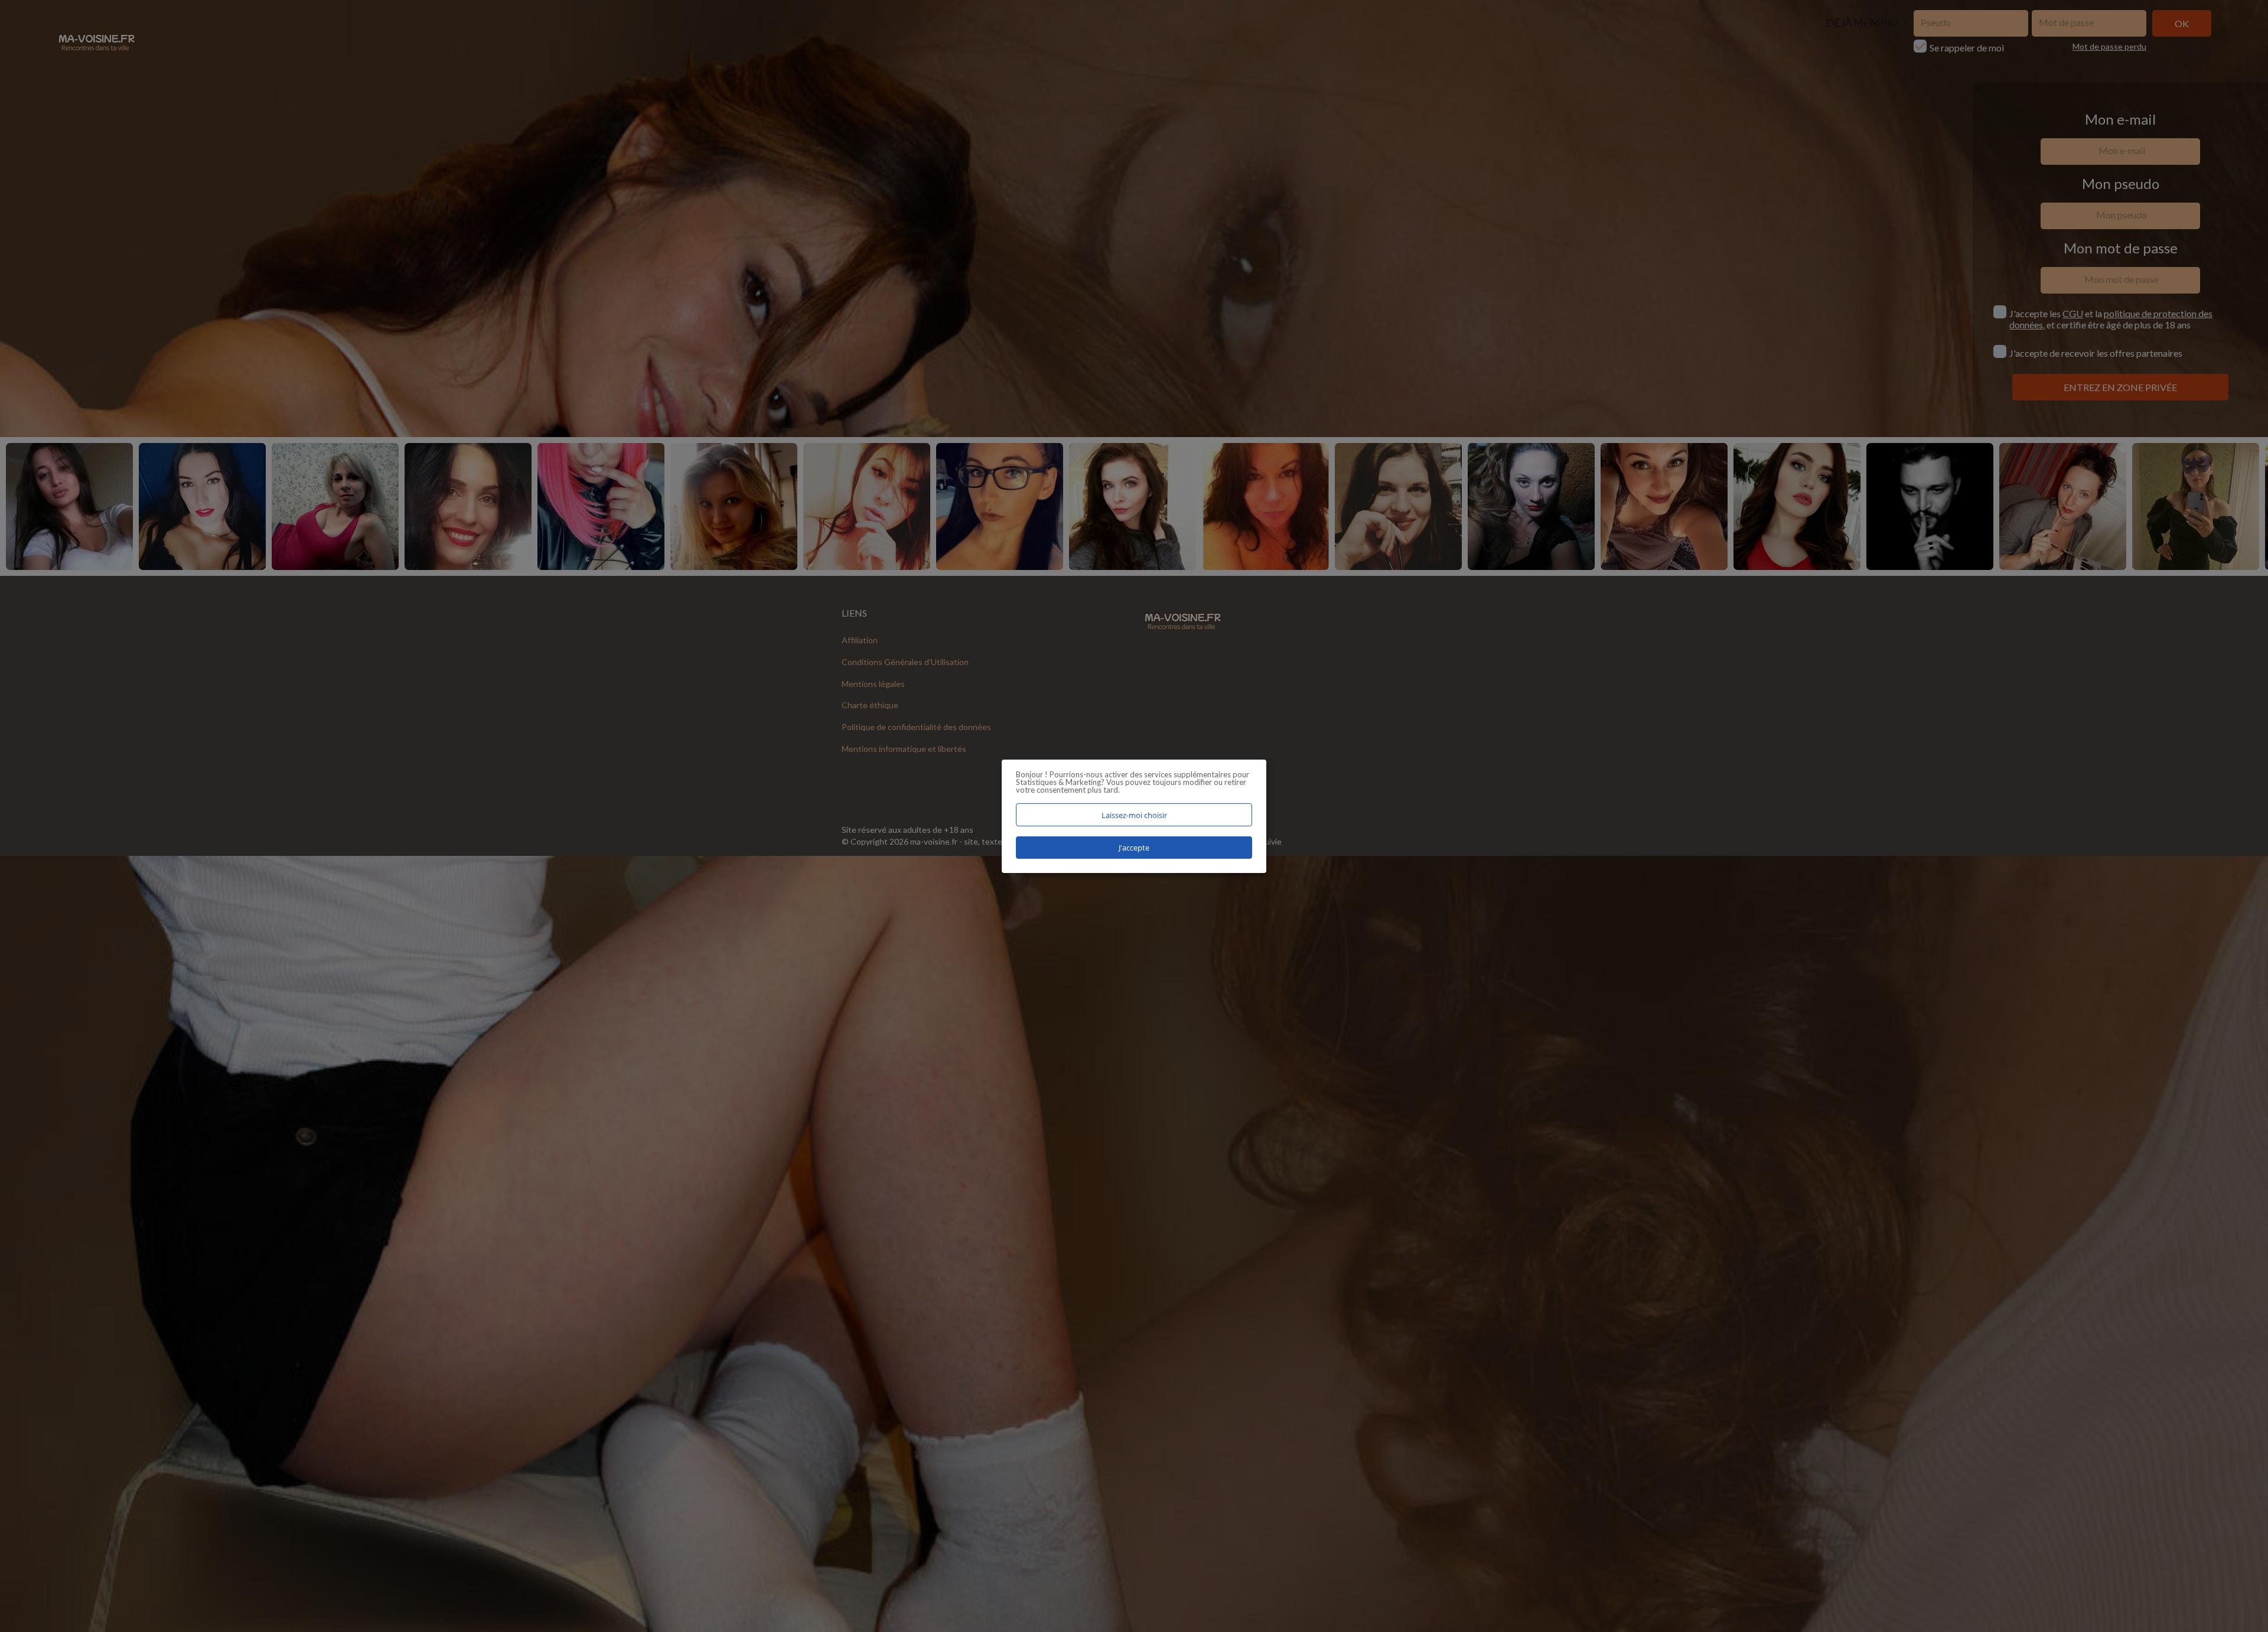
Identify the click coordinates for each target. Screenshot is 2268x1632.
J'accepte (1134, 848)
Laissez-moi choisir (1134, 815)
